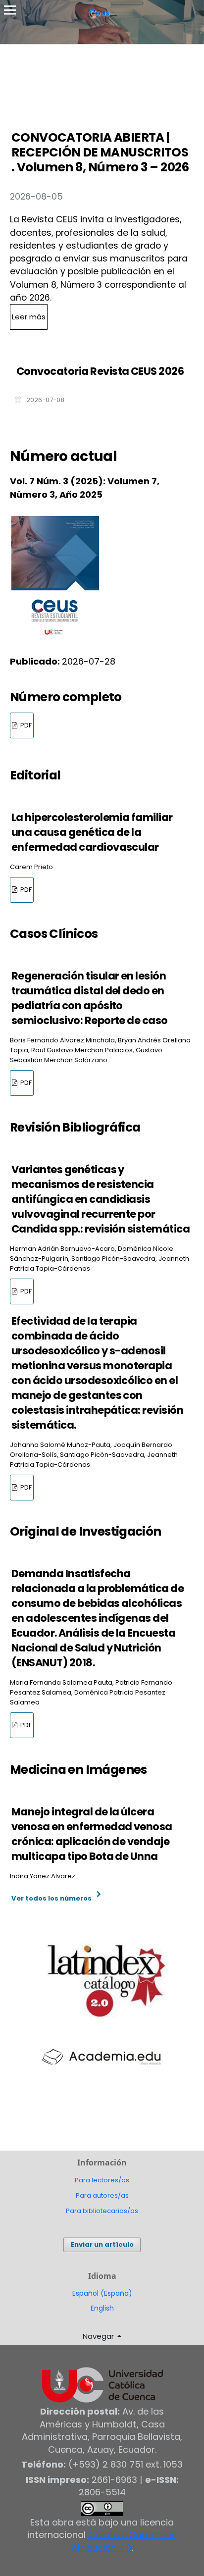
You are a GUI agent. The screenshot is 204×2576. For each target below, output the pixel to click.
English (102, 2308)
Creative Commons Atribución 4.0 (124, 2541)
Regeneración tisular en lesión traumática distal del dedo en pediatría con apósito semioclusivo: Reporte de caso (90, 998)
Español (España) (102, 2293)
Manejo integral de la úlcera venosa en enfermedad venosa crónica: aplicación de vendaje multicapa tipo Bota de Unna (92, 1834)
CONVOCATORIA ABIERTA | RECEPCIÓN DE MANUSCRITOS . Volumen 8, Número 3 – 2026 (100, 152)
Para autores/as (102, 2195)
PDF (25, 725)
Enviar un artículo (102, 2244)
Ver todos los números (51, 1898)
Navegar (99, 2336)
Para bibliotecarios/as (102, 2211)
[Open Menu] (10, 10)
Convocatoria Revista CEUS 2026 (100, 371)
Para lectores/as (102, 2180)
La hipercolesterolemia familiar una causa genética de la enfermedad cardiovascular (92, 832)
